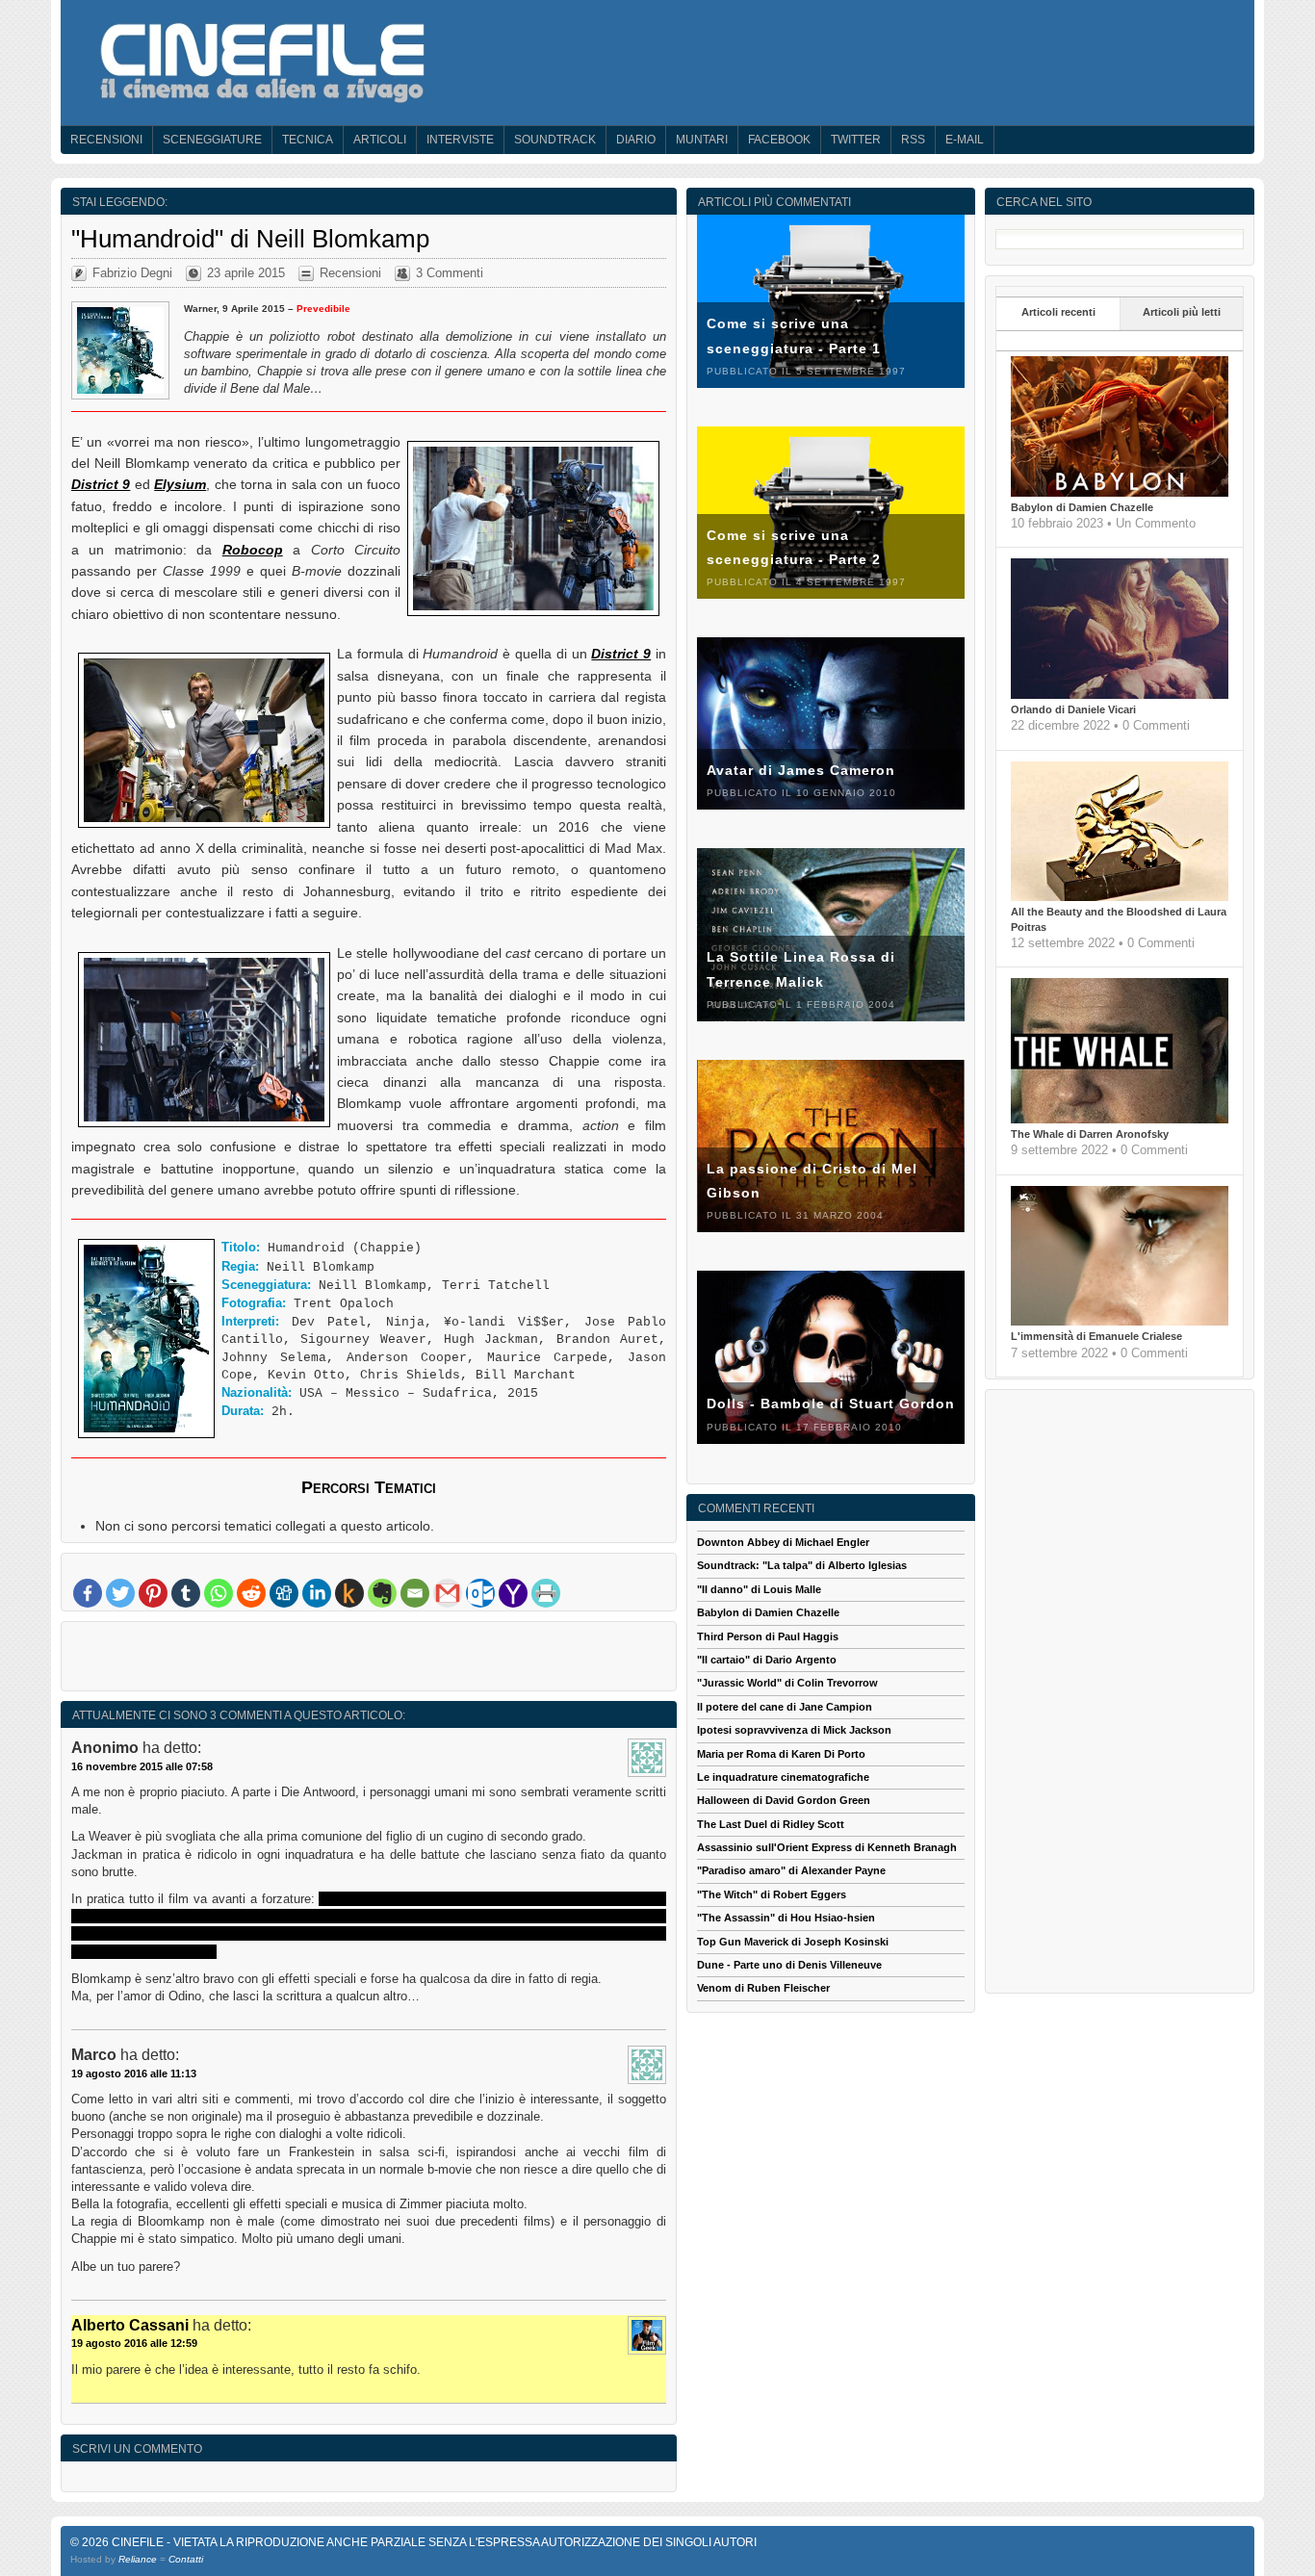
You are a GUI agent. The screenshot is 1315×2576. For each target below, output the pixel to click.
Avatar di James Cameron (801, 770)
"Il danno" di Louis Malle (759, 1589)
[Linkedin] (317, 1593)
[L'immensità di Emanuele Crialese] (1120, 1322)
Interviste (460, 140)
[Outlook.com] (480, 1593)
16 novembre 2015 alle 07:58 (142, 1766)
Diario (636, 140)
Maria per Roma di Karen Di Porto (781, 1754)
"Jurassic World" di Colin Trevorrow (787, 1683)
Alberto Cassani (130, 2325)
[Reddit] (251, 1593)
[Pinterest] (153, 1593)
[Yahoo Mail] (513, 1593)
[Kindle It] (349, 1593)
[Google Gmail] (448, 1593)
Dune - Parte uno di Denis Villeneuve (789, 1965)
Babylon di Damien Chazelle (1082, 507)
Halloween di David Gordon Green (784, 1800)
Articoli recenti (1058, 312)
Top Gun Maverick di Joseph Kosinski (793, 1942)
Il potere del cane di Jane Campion (785, 1707)
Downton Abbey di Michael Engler (783, 1542)
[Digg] (284, 1593)
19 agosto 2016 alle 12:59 (134, 2343)
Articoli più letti (1182, 312)
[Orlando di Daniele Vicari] (1120, 695)
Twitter (856, 140)
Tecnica (308, 140)
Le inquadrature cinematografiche (783, 1777)
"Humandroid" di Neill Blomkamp (250, 239)
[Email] (415, 1593)
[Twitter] (120, 1593)
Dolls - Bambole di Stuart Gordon (831, 1404)
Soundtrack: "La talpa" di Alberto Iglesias (802, 1565)
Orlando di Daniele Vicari (1073, 709)
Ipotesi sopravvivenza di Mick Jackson (794, 1730)
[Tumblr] (186, 1593)
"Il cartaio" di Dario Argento (767, 1660)
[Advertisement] (369, 1661)
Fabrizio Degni (132, 273)
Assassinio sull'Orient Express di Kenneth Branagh (827, 1847)
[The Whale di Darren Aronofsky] (1120, 1120)
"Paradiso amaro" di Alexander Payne (791, 1870)
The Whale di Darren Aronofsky (1090, 1134)
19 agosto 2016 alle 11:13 (134, 2074)
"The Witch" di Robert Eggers (772, 1894)
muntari (702, 140)
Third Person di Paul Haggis (768, 1636)
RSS (913, 140)
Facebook (779, 140)
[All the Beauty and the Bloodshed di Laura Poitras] (1120, 897)
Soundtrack (555, 140)
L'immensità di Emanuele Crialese (1096, 1336)
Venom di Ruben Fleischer (763, 1988)
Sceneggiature (212, 140)
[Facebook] (88, 1593)
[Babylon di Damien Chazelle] (1120, 493)
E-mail (965, 140)
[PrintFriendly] (546, 1593)
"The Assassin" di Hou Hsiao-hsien (786, 1918)
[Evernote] (382, 1593)
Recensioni (106, 140)
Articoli (380, 140)
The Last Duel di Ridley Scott (771, 1824)
